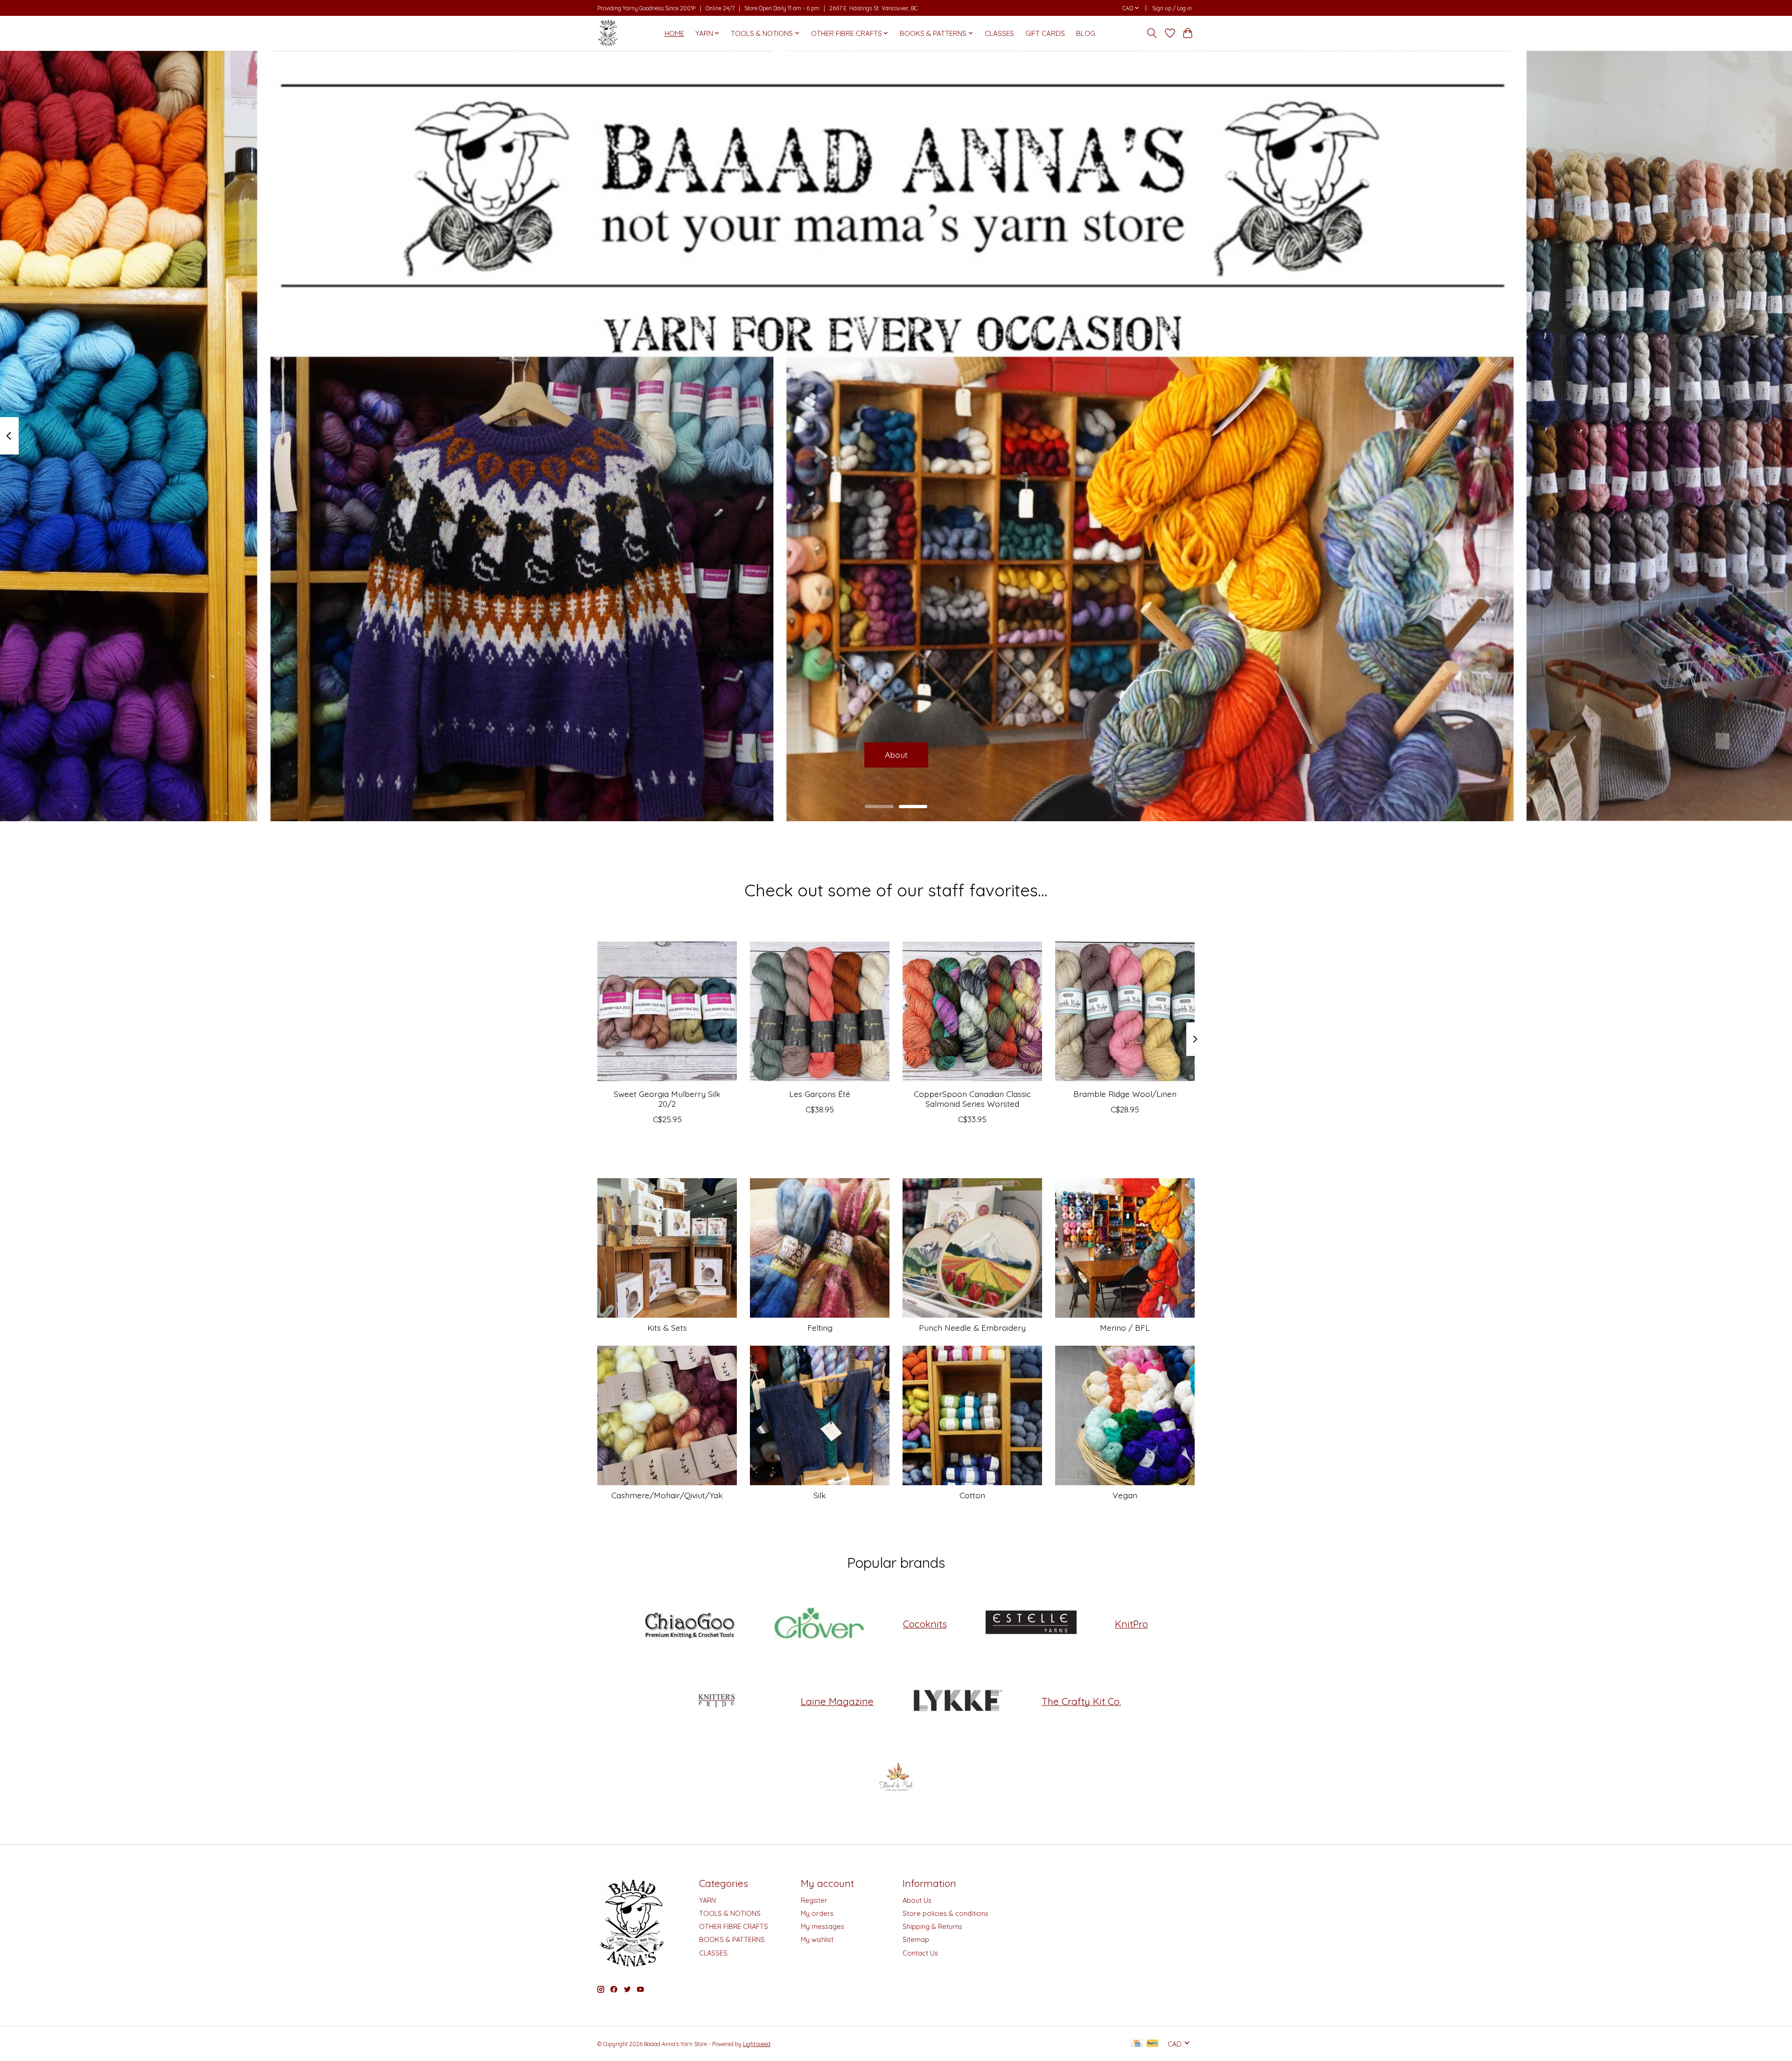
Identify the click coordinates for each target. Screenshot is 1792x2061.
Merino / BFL (1125, 1327)
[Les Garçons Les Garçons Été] (820, 1011)
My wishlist (817, 1939)
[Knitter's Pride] (717, 1701)
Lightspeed (757, 2044)
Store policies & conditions (945, 1913)
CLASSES (999, 33)
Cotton (972, 1495)
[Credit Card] (1137, 2044)
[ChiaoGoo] (690, 1624)
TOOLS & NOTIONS (730, 1913)
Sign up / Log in (1172, 8)
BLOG (1086, 33)
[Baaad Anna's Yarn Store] (608, 33)
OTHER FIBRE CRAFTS (734, 1926)
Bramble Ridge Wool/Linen (1125, 1094)
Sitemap (916, 1939)
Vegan (1125, 1495)
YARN (707, 1900)
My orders (817, 1913)
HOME (674, 33)
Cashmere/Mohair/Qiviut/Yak (667, 1495)
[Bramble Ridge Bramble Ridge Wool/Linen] (1125, 1011)
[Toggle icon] (1152, 33)
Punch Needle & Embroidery (972, 1327)
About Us (917, 1900)
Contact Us (920, 1953)
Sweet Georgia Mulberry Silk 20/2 (667, 1099)
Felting (820, 1327)
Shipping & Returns (932, 1926)
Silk (820, 1495)
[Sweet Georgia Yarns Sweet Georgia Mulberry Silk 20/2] (667, 1011)
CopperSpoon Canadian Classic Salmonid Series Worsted (972, 1099)
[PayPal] (1153, 2044)
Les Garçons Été (820, 1094)
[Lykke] (958, 1701)
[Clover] (819, 1624)
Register (814, 1900)
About (896, 755)
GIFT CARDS (1045, 33)
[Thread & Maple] (896, 1778)
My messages (822, 1926)
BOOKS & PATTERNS (732, 1939)
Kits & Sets (667, 1327)
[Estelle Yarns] (1031, 1624)
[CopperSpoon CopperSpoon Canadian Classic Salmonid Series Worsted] (972, 1011)
